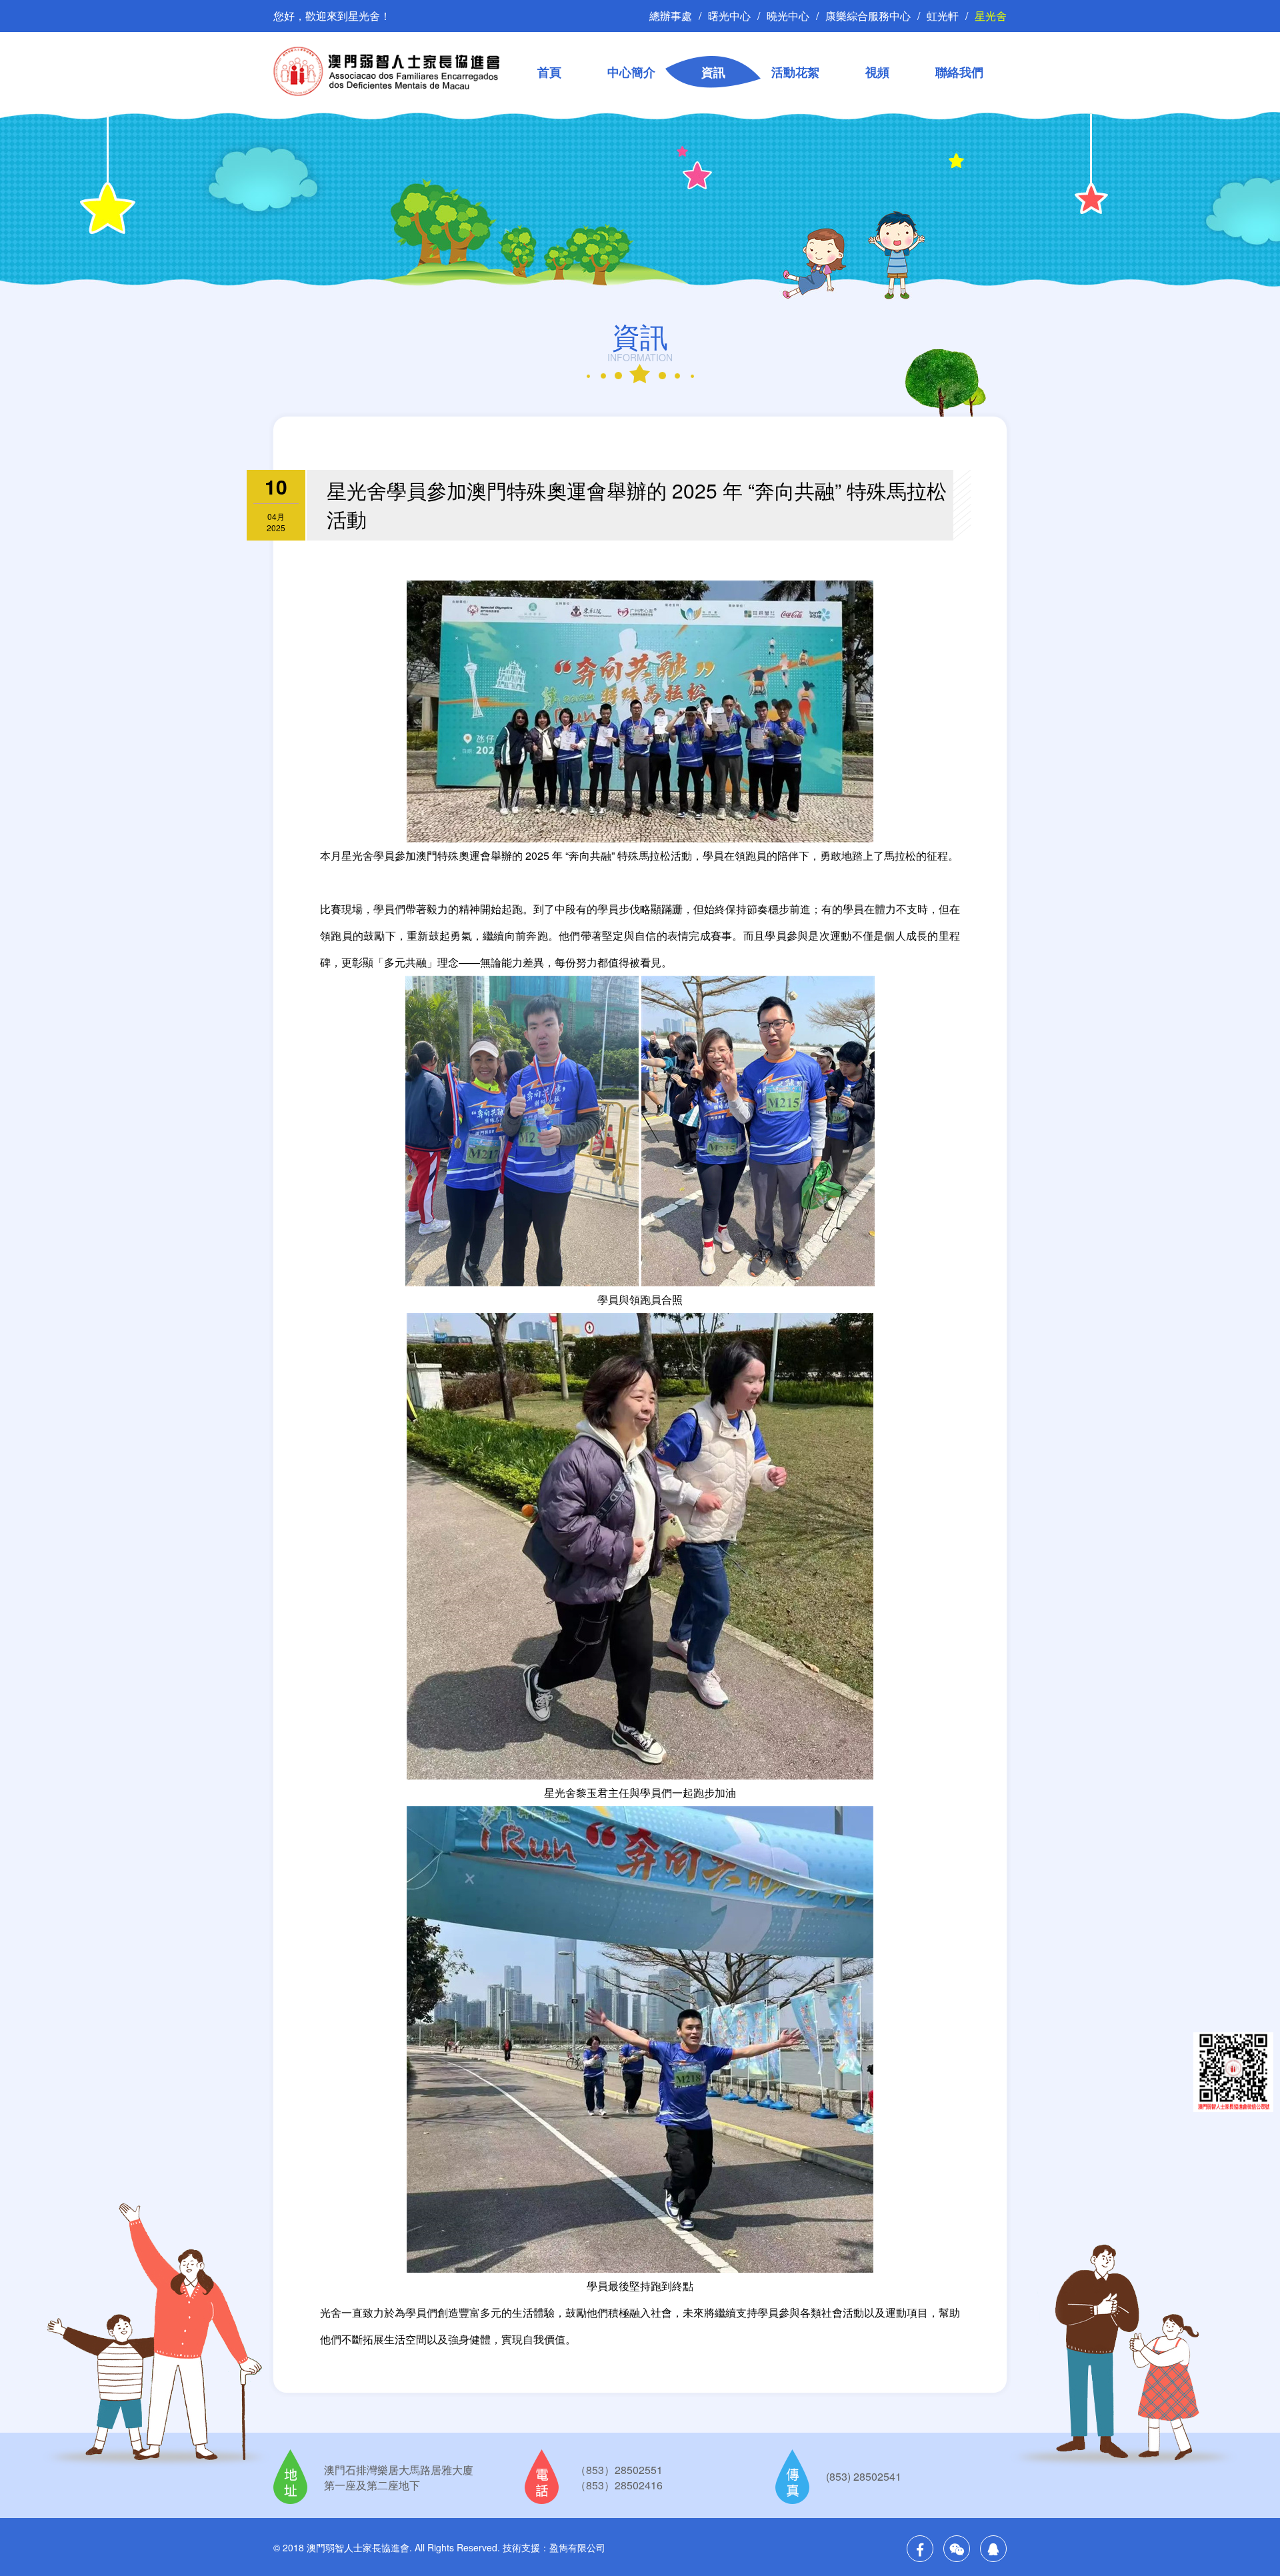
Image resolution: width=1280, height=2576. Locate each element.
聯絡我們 (959, 72)
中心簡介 (631, 72)
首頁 (549, 72)
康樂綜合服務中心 (868, 16)
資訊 (713, 72)
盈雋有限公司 (577, 2547)
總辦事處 (671, 16)
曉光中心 (788, 16)
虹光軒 (943, 16)
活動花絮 (795, 72)
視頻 (877, 72)
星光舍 (991, 16)
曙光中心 (729, 16)
